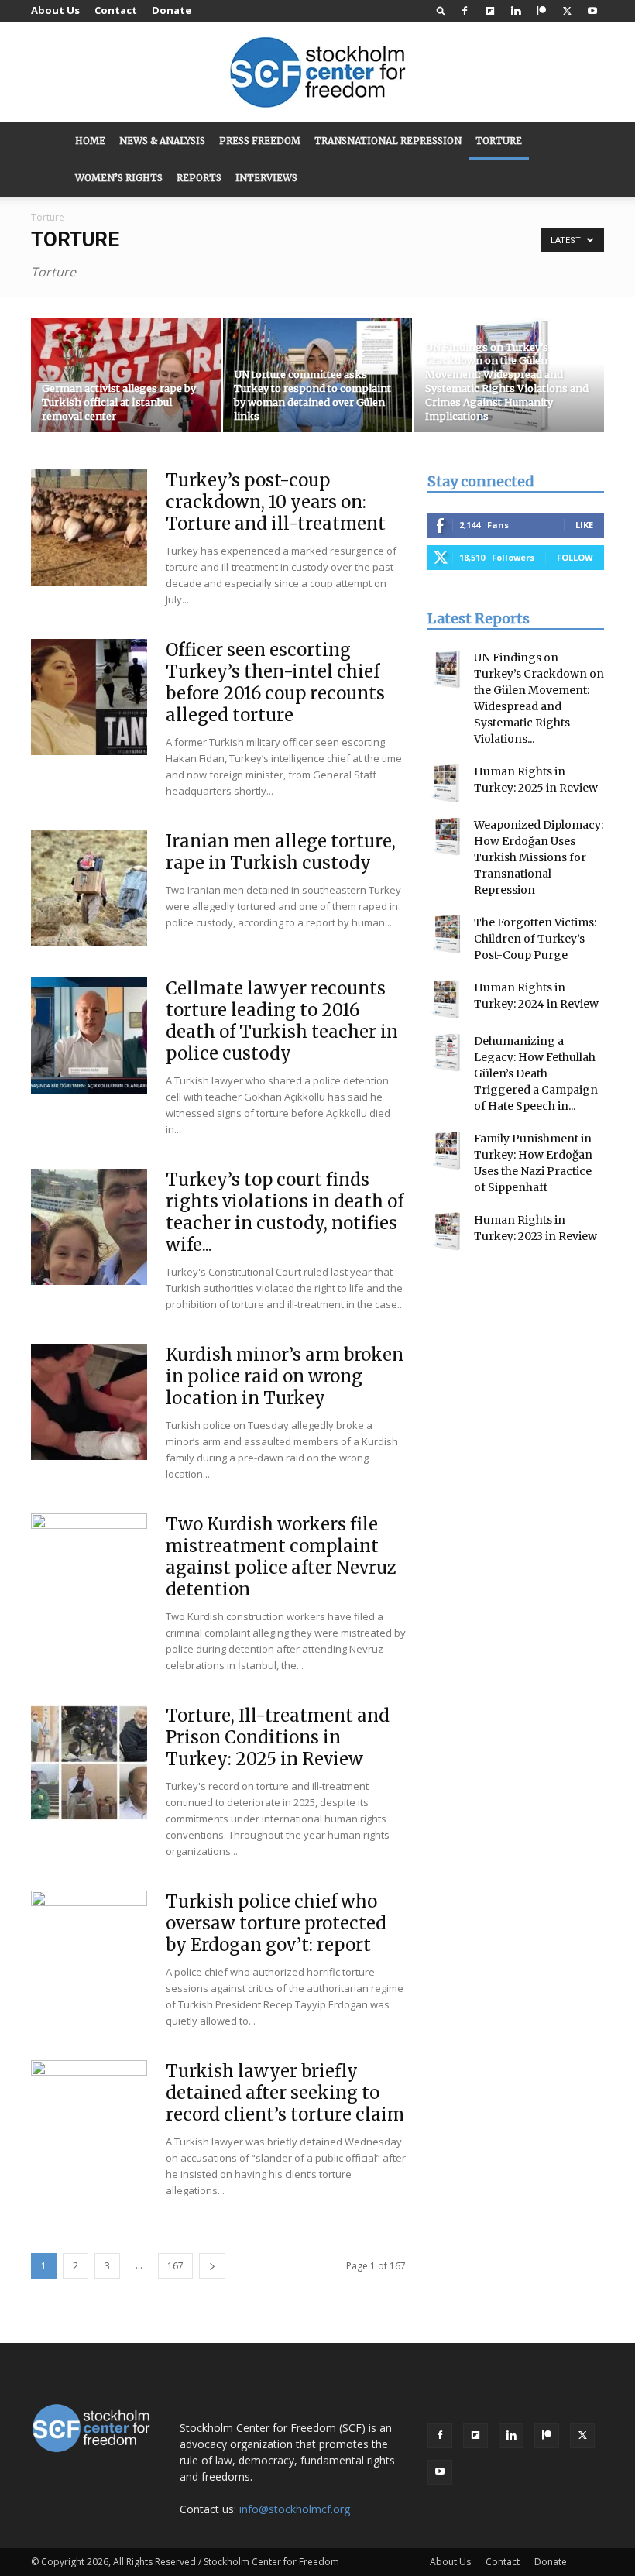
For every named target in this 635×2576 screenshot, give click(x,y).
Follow (575, 557)
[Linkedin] (516, 11)
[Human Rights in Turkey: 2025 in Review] (447, 783)
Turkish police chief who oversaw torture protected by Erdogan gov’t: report (276, 1923)
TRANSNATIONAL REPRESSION (388, 141)
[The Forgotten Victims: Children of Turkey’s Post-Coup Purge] (447, 934)
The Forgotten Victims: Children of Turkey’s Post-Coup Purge (535, 939)
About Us (55, 10)
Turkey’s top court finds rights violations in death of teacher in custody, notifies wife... (285, 1212)
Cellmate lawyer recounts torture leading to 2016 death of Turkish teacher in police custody (282, 1021)
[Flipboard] (490, 11)
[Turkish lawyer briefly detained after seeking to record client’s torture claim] (89, 2118)
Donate (172, 10)
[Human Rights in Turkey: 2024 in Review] (447, 999)
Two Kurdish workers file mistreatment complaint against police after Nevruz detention (281, 1557)
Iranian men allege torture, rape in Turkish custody (281, 852)
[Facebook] (465, 11)
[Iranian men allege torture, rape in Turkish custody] (89, 888)
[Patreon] (541, 11)
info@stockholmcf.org (295, 2509)
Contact (116, 10)
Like (584, 525)
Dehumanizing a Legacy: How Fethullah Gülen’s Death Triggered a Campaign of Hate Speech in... (536, 1073)
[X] (567, 11)
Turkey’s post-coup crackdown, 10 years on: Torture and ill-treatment (276, 502)
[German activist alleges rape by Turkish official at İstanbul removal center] (126, 376)
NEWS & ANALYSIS (162, 141)
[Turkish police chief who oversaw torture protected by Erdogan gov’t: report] (89, 1949)
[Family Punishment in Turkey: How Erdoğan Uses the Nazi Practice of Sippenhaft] (447, 1150)
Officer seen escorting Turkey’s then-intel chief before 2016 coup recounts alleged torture (275, 682)
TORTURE (499, 141)
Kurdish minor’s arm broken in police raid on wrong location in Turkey (285, 1376)
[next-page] (212, 2266)
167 (175, 2266)
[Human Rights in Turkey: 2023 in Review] (447, 1231)
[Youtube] (592, 11)
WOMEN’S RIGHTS (119, 178)
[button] (441, 10)
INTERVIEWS (266, 178)
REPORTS (199, 178)
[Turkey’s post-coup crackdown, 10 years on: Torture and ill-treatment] (89, 527)
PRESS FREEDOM (260, 141)
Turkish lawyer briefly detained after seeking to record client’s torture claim (285, 2093)
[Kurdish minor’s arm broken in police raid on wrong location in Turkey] (89, 1402)
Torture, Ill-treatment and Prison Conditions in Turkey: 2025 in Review (278, 1737)
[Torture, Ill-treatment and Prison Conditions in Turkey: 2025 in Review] (89, 1763)
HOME (90, 141)
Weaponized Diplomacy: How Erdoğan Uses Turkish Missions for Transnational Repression (539, 857)
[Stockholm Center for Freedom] (317, 73)
